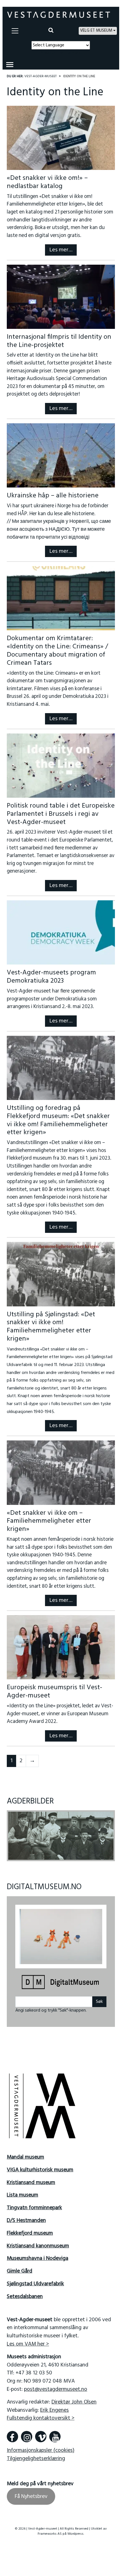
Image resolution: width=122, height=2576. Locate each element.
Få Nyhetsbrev (31, 2493)
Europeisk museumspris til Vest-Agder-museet (54, 1692)
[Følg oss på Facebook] (12, 2433)
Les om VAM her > (28, 2340)
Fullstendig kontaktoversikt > (41, 2415)
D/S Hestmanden (26, 2217)
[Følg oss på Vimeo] (41, 2433)
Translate (73, 53)
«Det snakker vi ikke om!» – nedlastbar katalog (47, 182)
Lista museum (23, 2191)
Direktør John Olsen (74, 2398)
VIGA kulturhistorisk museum (40, 2166)
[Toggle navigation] (15, 31)
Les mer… (61, 250)
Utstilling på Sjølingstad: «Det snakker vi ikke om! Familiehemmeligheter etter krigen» (51, 1327)
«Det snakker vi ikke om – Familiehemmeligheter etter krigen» (49, 1521)
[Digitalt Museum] (61, 1979)
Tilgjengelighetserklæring (36, 2455)
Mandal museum (25, 2154)
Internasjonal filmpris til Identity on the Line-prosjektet (59, 341)
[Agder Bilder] (61, 1836)
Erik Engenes (54, 2406)
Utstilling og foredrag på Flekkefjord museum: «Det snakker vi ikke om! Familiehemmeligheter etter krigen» (58, 1120)
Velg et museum (96, 31)
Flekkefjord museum (30, 2229)
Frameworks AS (50, 2530)
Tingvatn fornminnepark (34, 2204)
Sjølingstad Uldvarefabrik (35, 2280)
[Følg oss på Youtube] (55, 2433)
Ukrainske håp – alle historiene (53, 496)
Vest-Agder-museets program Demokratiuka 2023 (51, 977)
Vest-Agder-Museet (40, 76)
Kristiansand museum (31, 2179)
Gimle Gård (20, 2268)
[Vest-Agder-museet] (59, 15)
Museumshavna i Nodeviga (38, 2255)
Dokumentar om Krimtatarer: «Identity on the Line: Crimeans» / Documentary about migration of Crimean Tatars (57, 651)
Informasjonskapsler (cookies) (41, 2447)
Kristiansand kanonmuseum (38, 2242)
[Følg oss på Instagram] (27, 2433)
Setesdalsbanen (25, 2293)
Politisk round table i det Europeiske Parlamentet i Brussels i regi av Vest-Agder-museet (61, 814)
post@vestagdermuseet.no (56, 2386)
